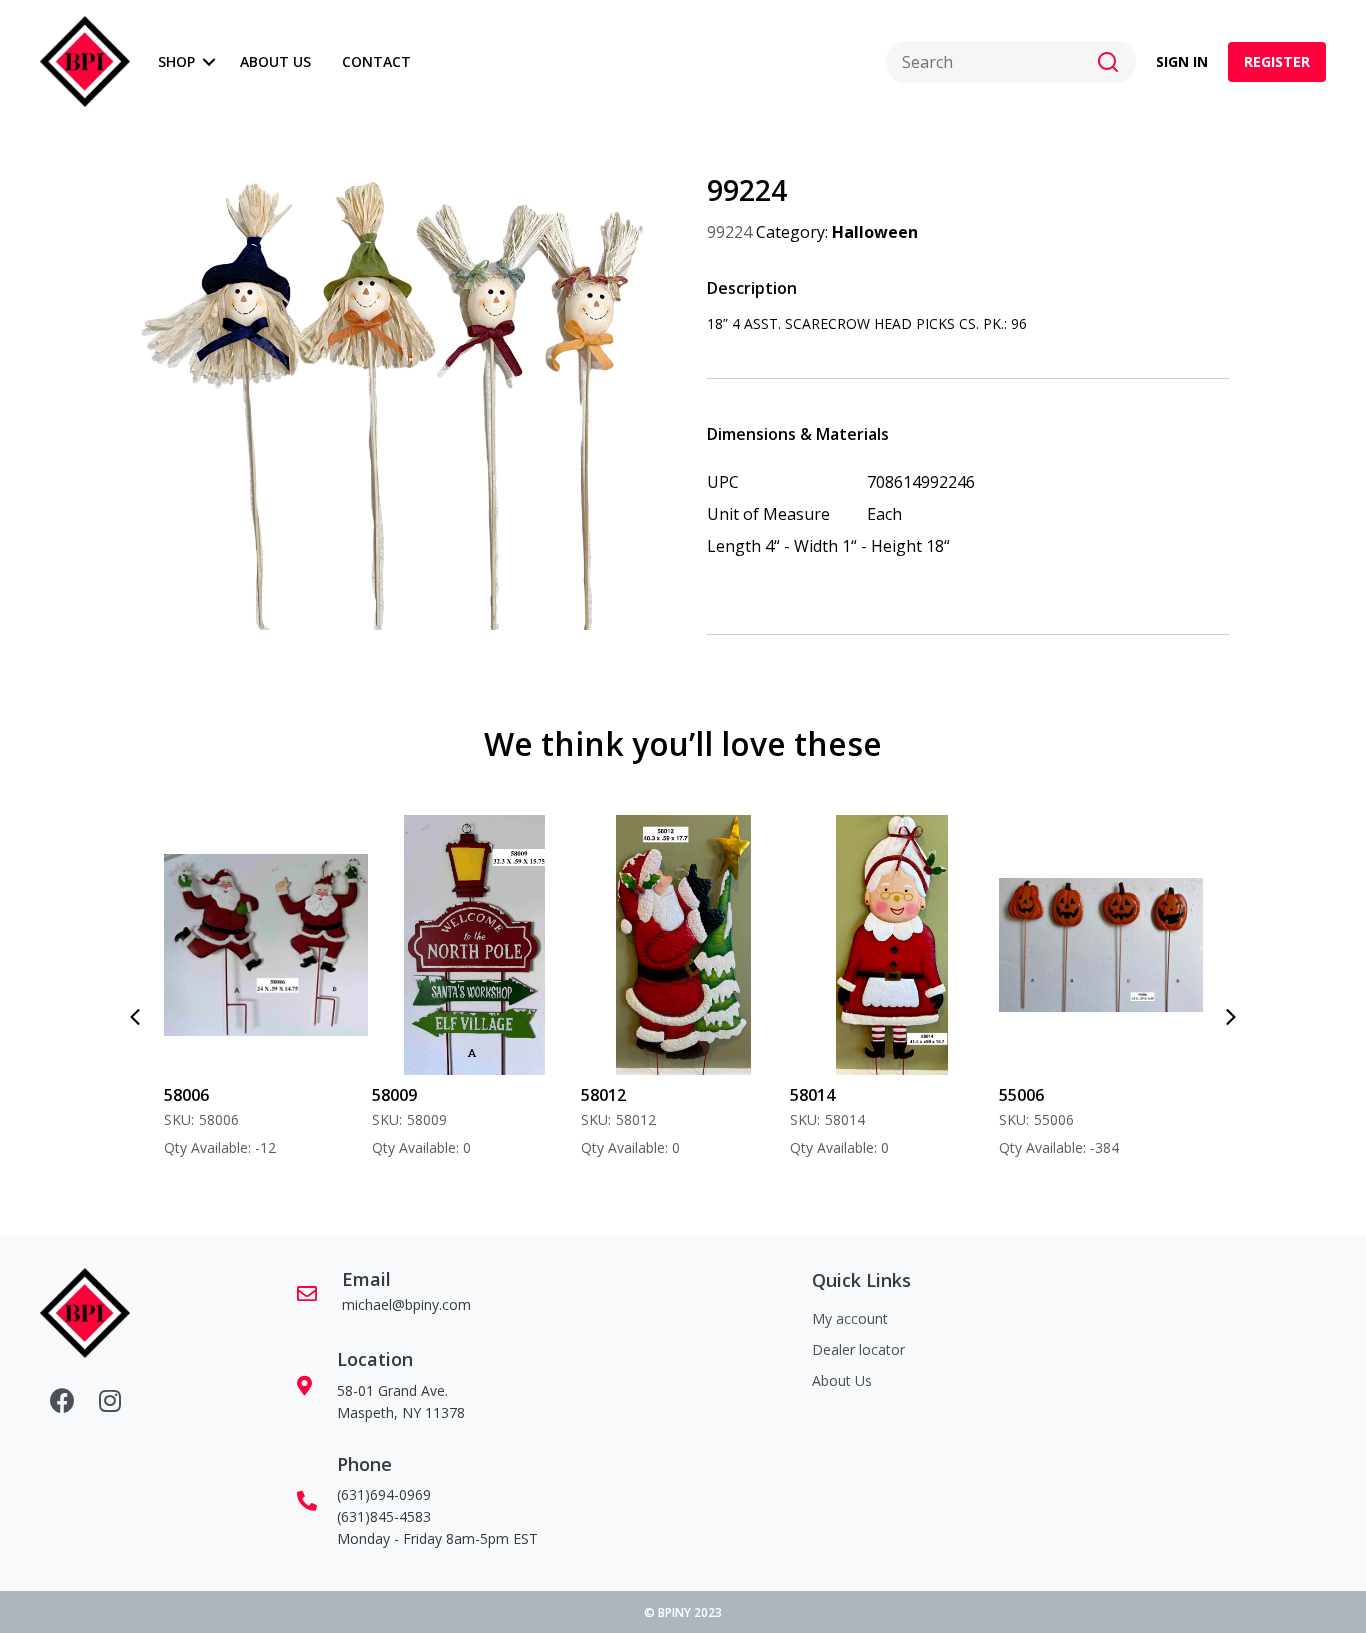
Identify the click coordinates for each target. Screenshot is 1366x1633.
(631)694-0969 (384, 1494)
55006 (841, 1095)
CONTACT (376, 61)
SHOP (176, 61)
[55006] (921, 945)
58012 (423, 1095)
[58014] (712, 945)
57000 (1050, 1095)
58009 (214, 1095)
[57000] (1130, 945)
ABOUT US (275, 61)
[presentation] (135, 1017)
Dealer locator (858, 1349)
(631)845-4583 (384, 1516)
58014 (632, 1095)
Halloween (875, 232)
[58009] (294, 945)
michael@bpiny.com (406, 1304)
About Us (842, 1380)
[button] (209, 62)
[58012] (503, 945)
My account (850, 1318)
